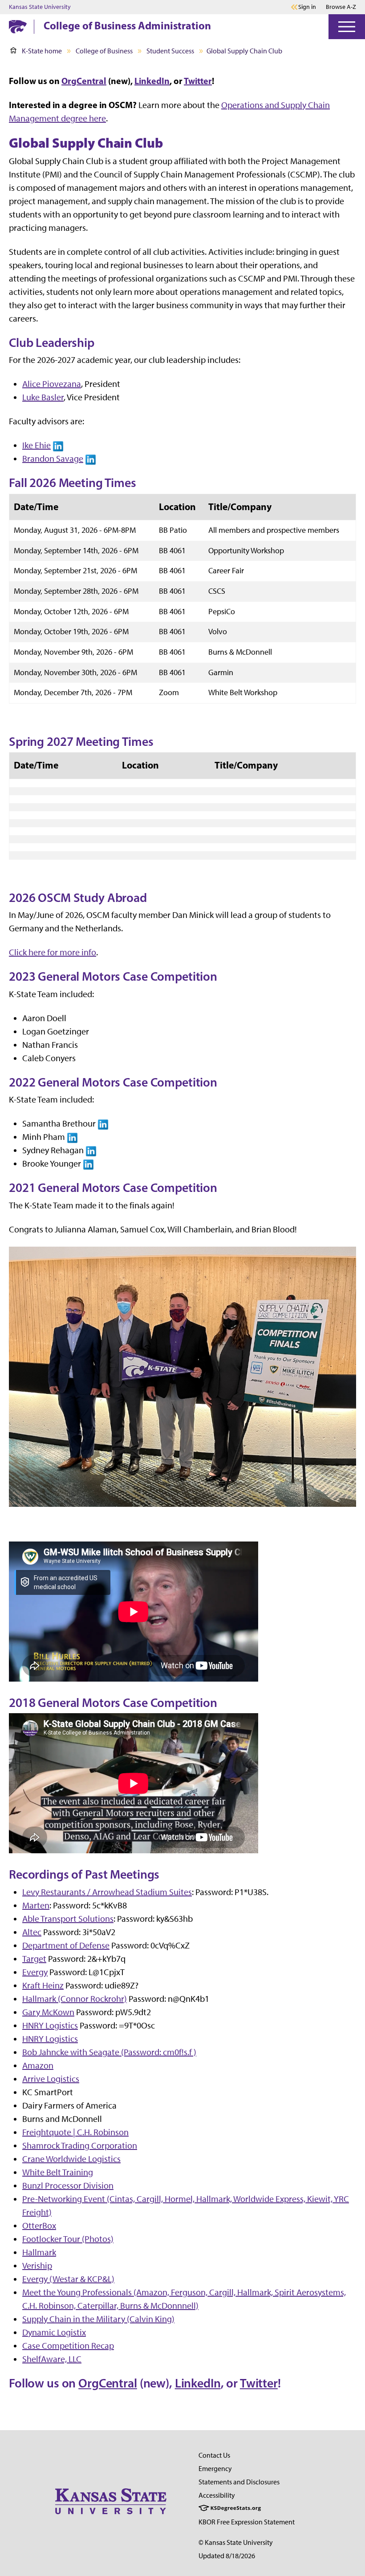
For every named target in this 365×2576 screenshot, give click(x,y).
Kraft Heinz (43, 1985)
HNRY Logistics (50, 2025)
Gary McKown (48, 2012)
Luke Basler (43, 397)
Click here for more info (53, 952)
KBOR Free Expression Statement (247, 2522)
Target (34, 1959)
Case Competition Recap (68, 2346)
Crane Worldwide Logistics (71, 2159)
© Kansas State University (236, 2542)
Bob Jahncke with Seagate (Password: (109, 2052)
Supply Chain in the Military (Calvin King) (98, 2319)
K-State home (42, 51)
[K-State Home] (18, 26)
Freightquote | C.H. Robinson (75, 2132)
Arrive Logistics (51, 2079)
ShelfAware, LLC (52, 2359)
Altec (32, 1932)
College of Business (104, 51)
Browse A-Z (341, 7)
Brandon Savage (53, 459)
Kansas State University (40, 7)
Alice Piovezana (52, 384)
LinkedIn (152, 81)
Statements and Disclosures (239, 2482)
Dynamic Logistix (54, 2332)
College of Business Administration (127, 25)
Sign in (307, 7)
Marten (36, 1905)
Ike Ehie (36, 445)
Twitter (198, 81)
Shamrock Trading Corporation (80, 2145)
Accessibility (217, 2495)
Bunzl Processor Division (68, 2186)
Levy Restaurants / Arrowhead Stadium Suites (107, 1892)
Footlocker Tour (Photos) (68, 2239)
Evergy (35, 1972)
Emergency (215, 2469)
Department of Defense (66, 1945)
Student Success (170, 51)
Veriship (37, 2266)
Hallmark (39, 2252)
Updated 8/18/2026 (227, 2556)
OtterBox (39, 2226)
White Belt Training (58, 2172)
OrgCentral (84, 81)
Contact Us (214, 2455)
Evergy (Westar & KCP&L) (68, 2279)
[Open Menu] (347, 27)
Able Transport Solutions (68, 1919)
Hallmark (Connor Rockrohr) (75, 1999)
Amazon (38, 2065)
